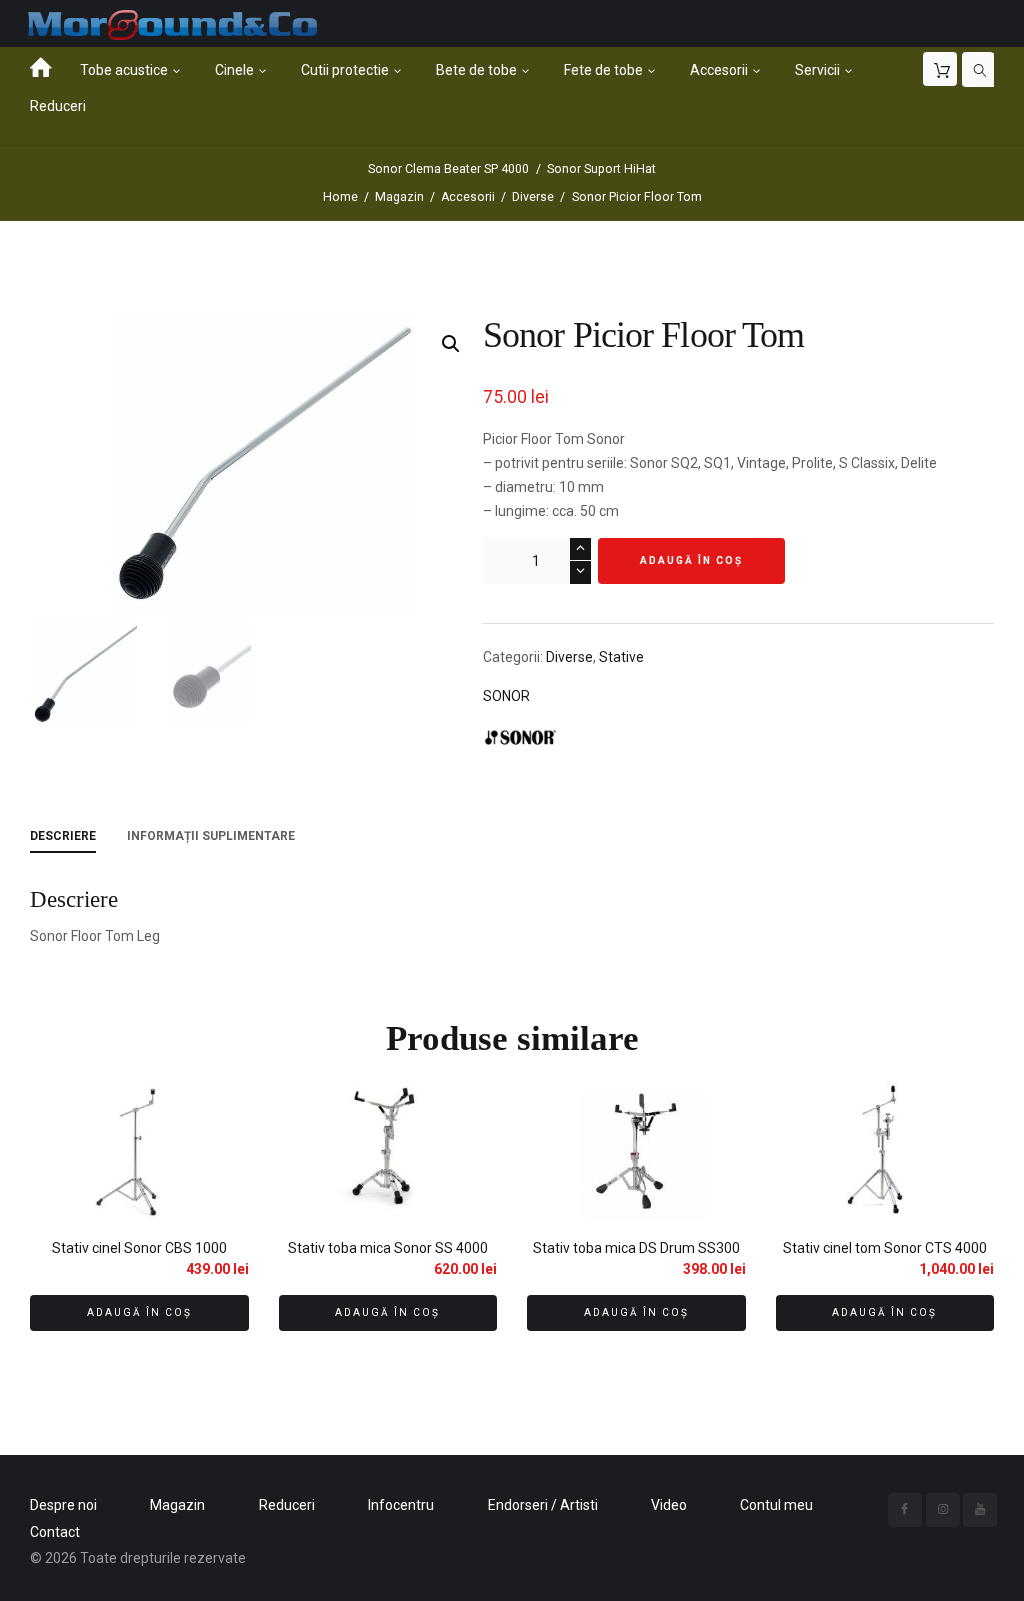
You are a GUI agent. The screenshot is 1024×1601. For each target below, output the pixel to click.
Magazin (399, 197)
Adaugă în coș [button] (139, 1312)
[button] (451, 344)
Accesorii (468, 197)
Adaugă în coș (691, 560)
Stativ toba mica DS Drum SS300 (636, 1248)
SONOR (506, 696)
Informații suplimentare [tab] (211, 836)
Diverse (533, 197)
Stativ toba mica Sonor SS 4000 (388, 1248)
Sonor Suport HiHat (601, 169)
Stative (621, 657)
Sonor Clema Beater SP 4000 (448, 169)
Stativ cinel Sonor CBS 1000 (139, 1248)
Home (340, 197)
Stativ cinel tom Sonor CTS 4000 (885, 1248)
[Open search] (979, 70)
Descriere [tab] (63, 836)
